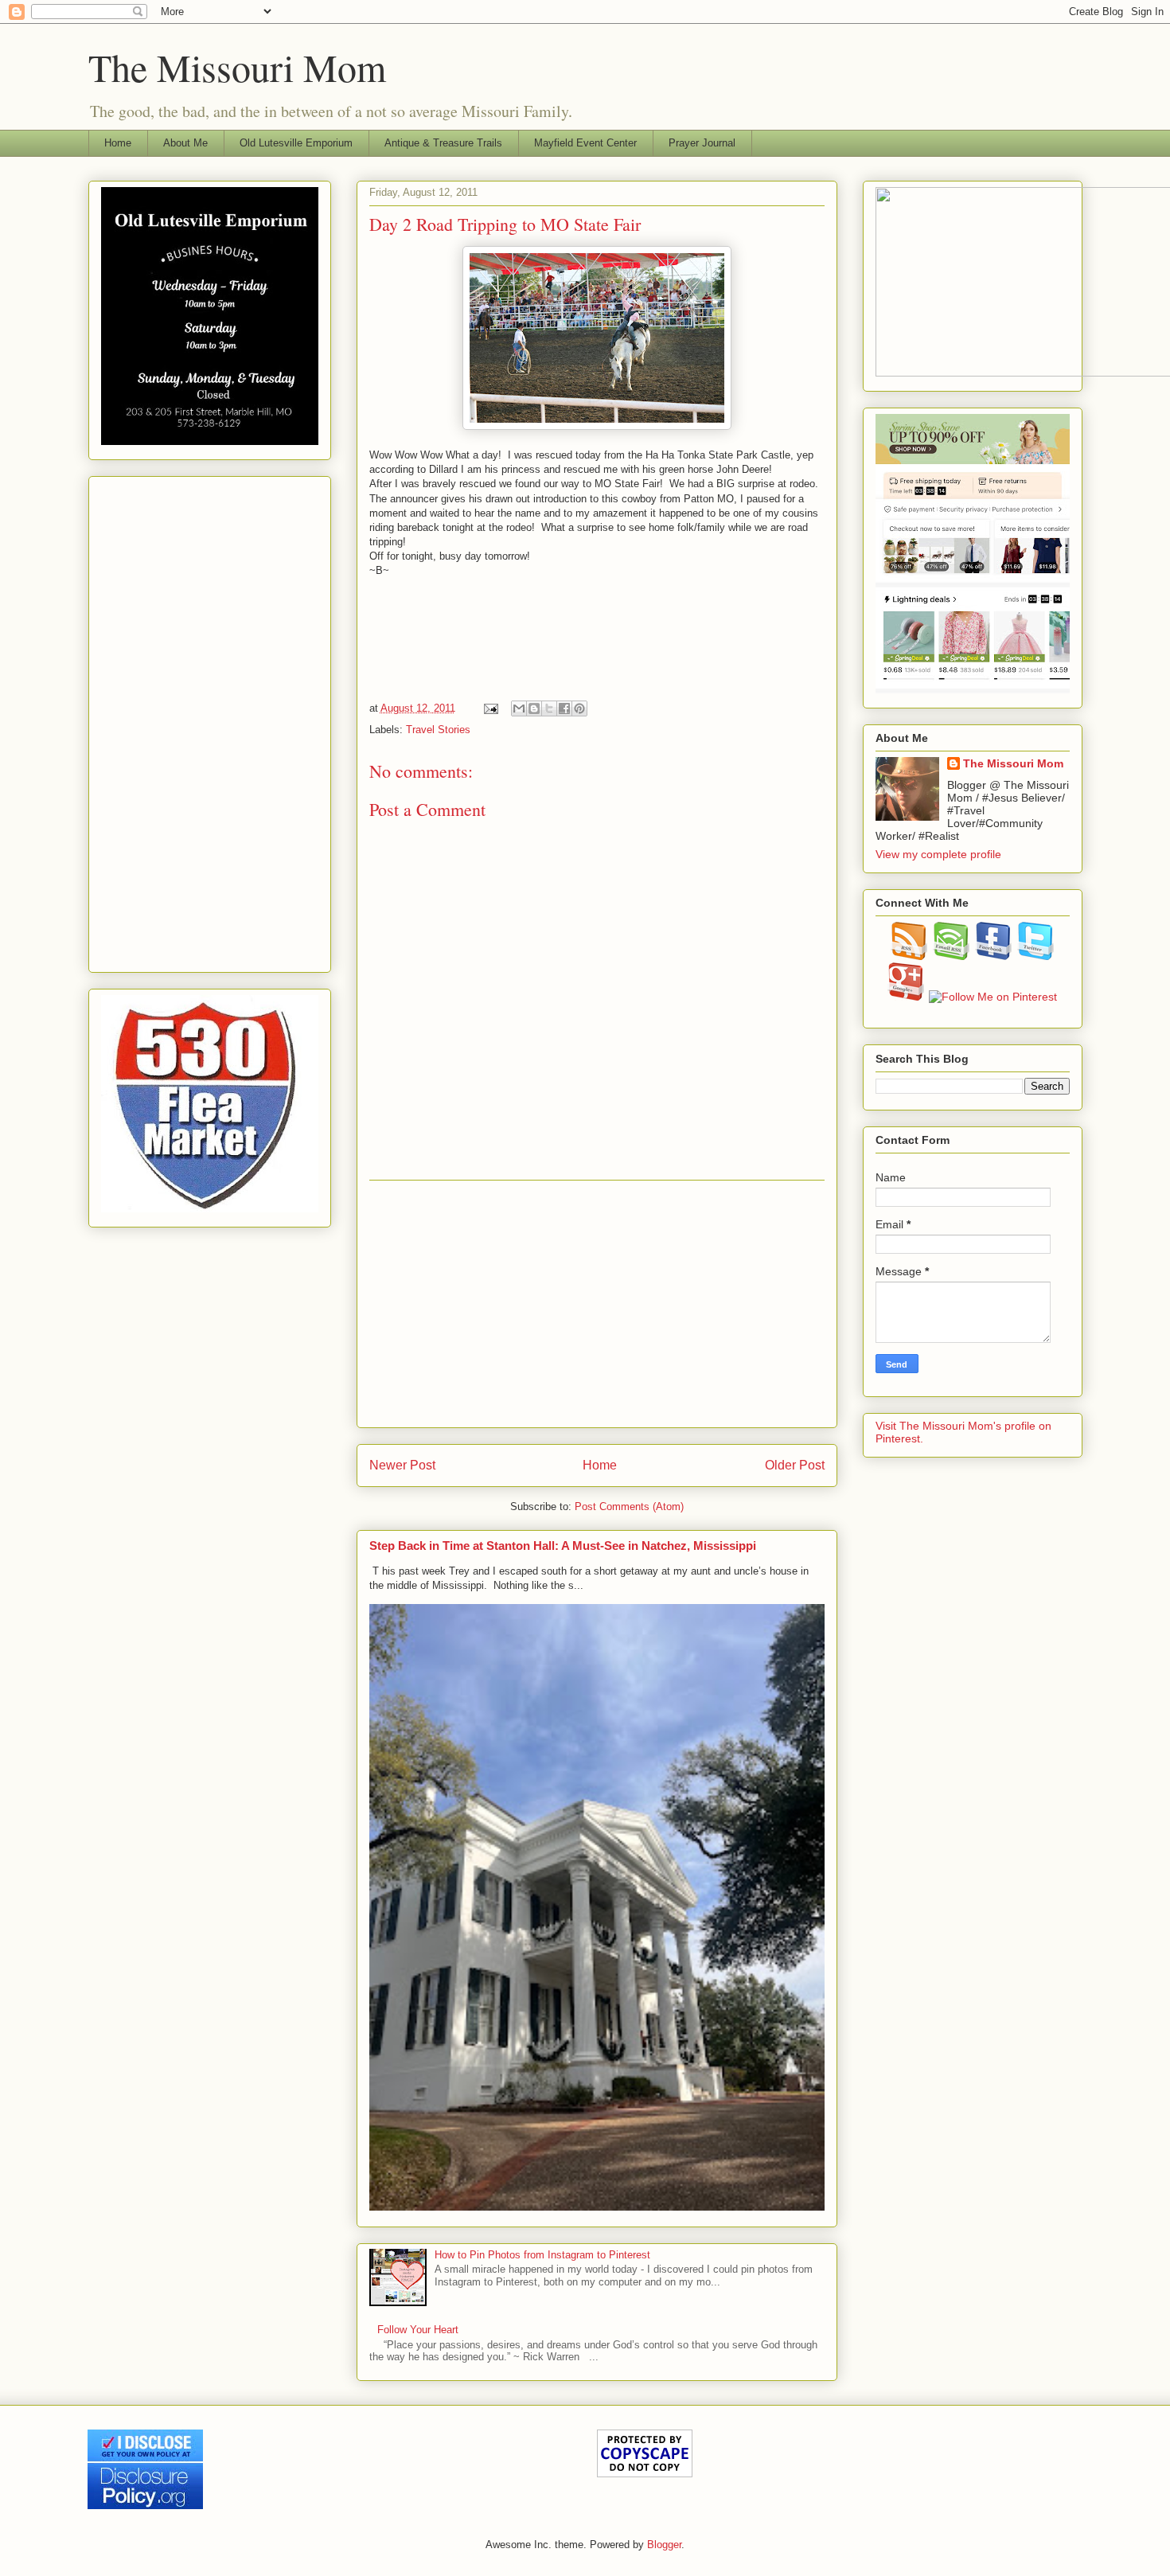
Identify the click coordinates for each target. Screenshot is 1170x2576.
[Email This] (519, 708)
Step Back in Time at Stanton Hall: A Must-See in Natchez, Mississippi (563, 1546)
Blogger (664, 2545)
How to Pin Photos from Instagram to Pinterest (542, 2255)
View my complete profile (938, 854)
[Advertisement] (597, 1304)
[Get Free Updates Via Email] (952, 956)
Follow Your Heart (418, 2330)
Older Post (795, 1465)
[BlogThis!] (534, 708)
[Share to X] (549, 708)
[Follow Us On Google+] (906, 997)
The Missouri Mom (237, 67)
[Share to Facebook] (564, 708)
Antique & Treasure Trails (443, 143)
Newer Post (402, 1465)
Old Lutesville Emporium (296, 143)
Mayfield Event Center (585, 143)
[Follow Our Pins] (993, 997)
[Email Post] (491, 708)
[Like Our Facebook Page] (994, 956)
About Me (185, 143)
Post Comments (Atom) (629, 1507)
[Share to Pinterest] (579, 708)
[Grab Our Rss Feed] (909, 956)
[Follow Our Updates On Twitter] (1036, 956)
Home (118, 143)
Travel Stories (438, 730)
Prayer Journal (702, 143)
